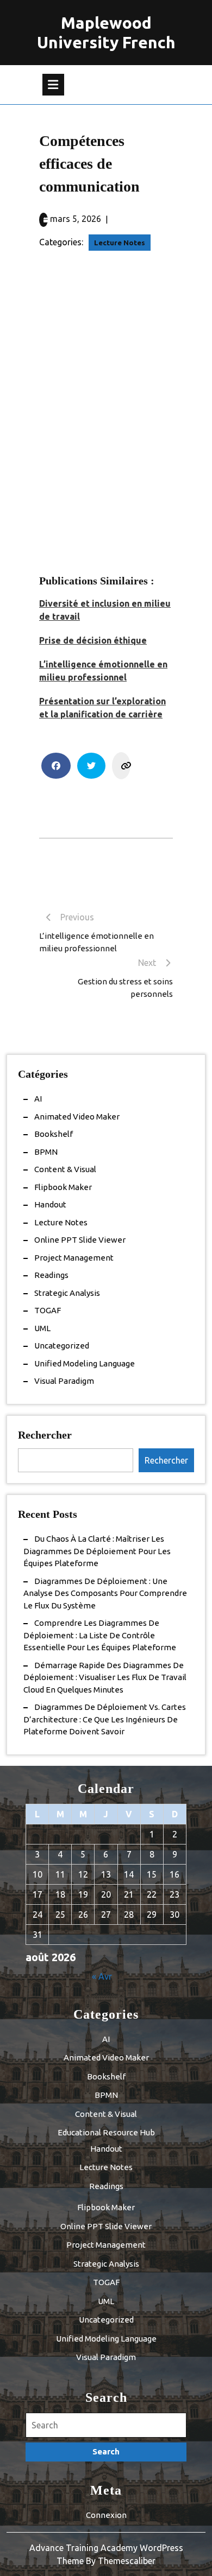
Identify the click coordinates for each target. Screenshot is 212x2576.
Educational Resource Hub (106, 2132)
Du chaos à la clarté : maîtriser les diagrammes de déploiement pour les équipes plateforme (97, 1551)
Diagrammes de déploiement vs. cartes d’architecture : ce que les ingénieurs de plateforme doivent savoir (105, 1719)
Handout (50, 1204)
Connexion (106, 2515)
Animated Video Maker (77, 1117)
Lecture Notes (120, 243)
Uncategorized (62, 1346)
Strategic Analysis (67, 1293)
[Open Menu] (53, 85)
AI (38, 1099)
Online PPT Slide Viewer (80, 1240)
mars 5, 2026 (76, 219)
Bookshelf (54, 1134)
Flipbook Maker (63, 1187)
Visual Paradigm (64, 1381)
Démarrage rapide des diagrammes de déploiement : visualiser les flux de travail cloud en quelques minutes (105, 1677)
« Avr (102, 1976)
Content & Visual (65, 1169)
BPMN (46, 1152)
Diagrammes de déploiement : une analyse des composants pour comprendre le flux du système (105, 1593)
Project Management (74, 1258)
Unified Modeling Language (85, 1363)
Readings (51, 1275)
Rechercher (45, 1435)
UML (42, 1328)
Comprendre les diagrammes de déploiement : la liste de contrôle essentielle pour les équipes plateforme (100, 1635)
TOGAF (48, 1310)
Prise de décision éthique (93, 640)
